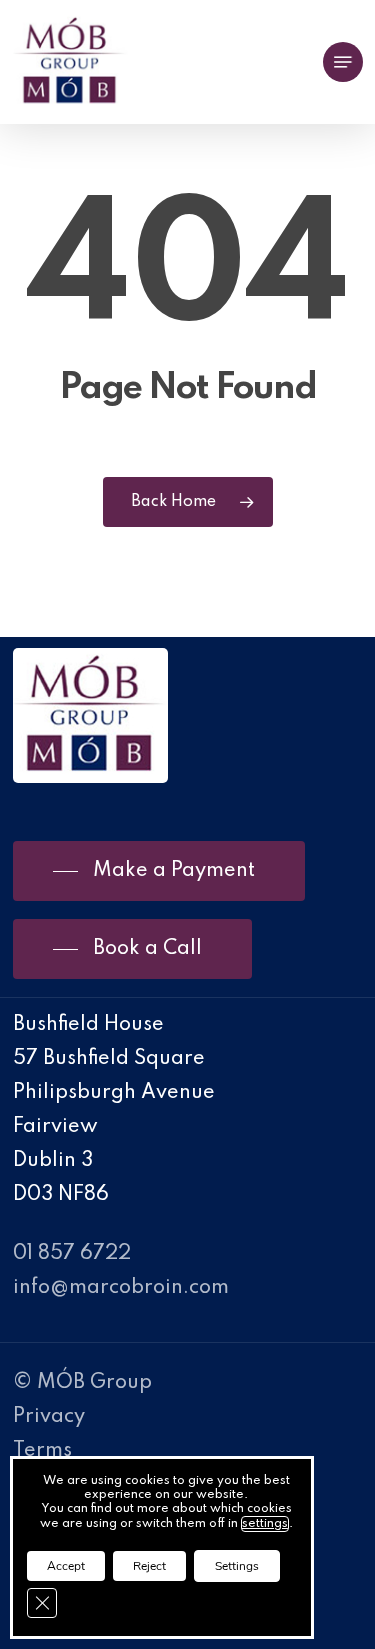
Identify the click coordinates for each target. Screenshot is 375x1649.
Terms (42, 1451)
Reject (149, 1566)
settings (265, 1524)
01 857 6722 (72, 1254)
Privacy (49, 1417)
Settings (237, 1566)
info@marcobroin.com (121, 1288)
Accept (66, 1566)
